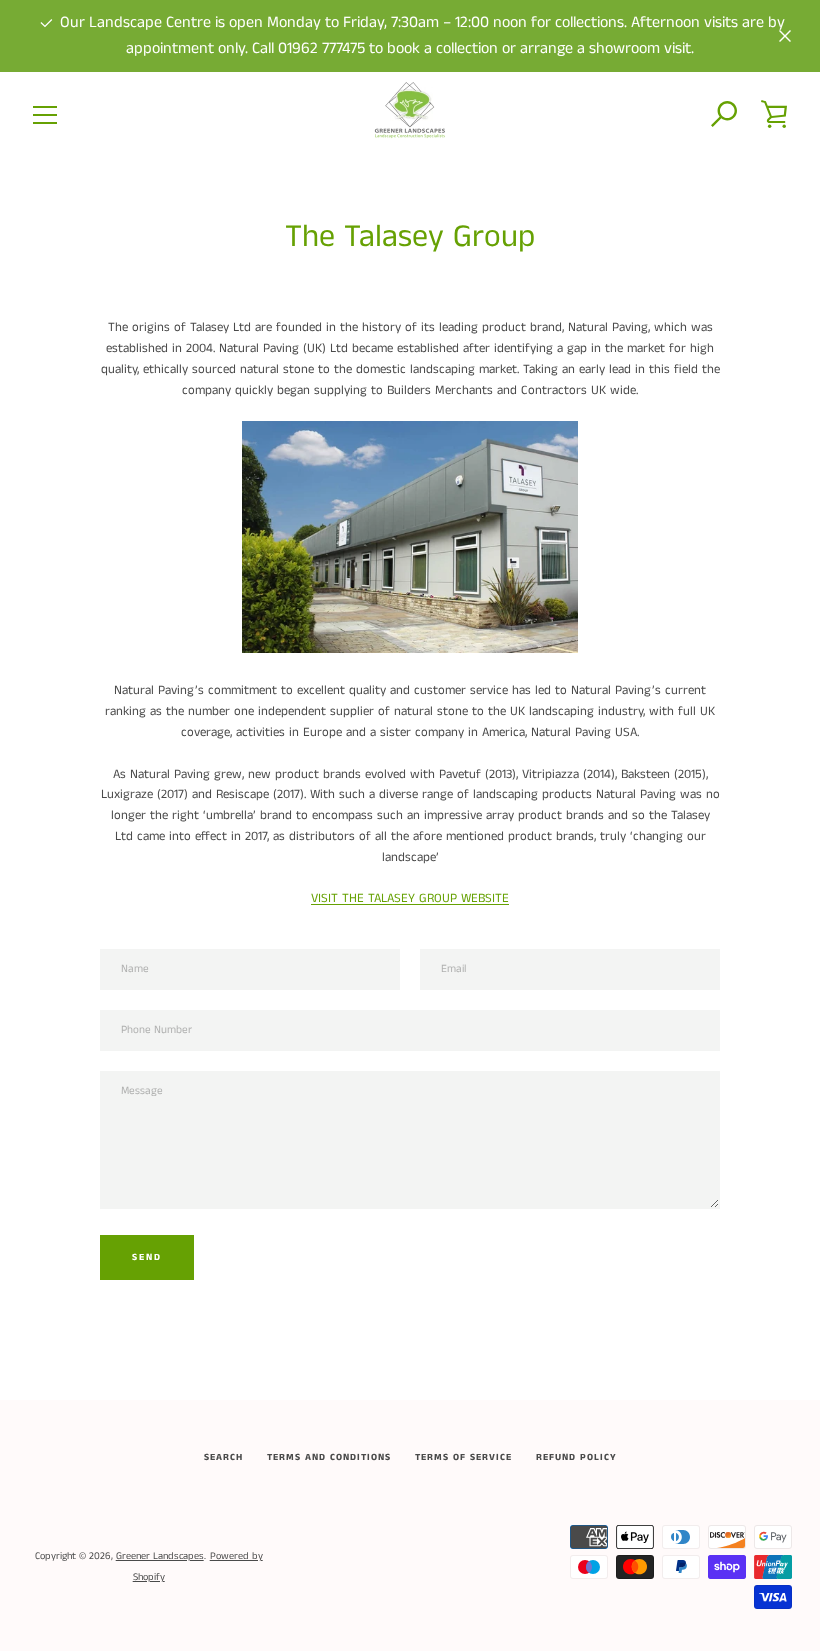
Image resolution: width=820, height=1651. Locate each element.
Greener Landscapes (160, 1556)
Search (223, 1457)
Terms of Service (463, 1457)
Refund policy (576, 1457)
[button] (725, 115)
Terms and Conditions (329, 1457)
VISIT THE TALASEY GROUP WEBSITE (410, 898)
